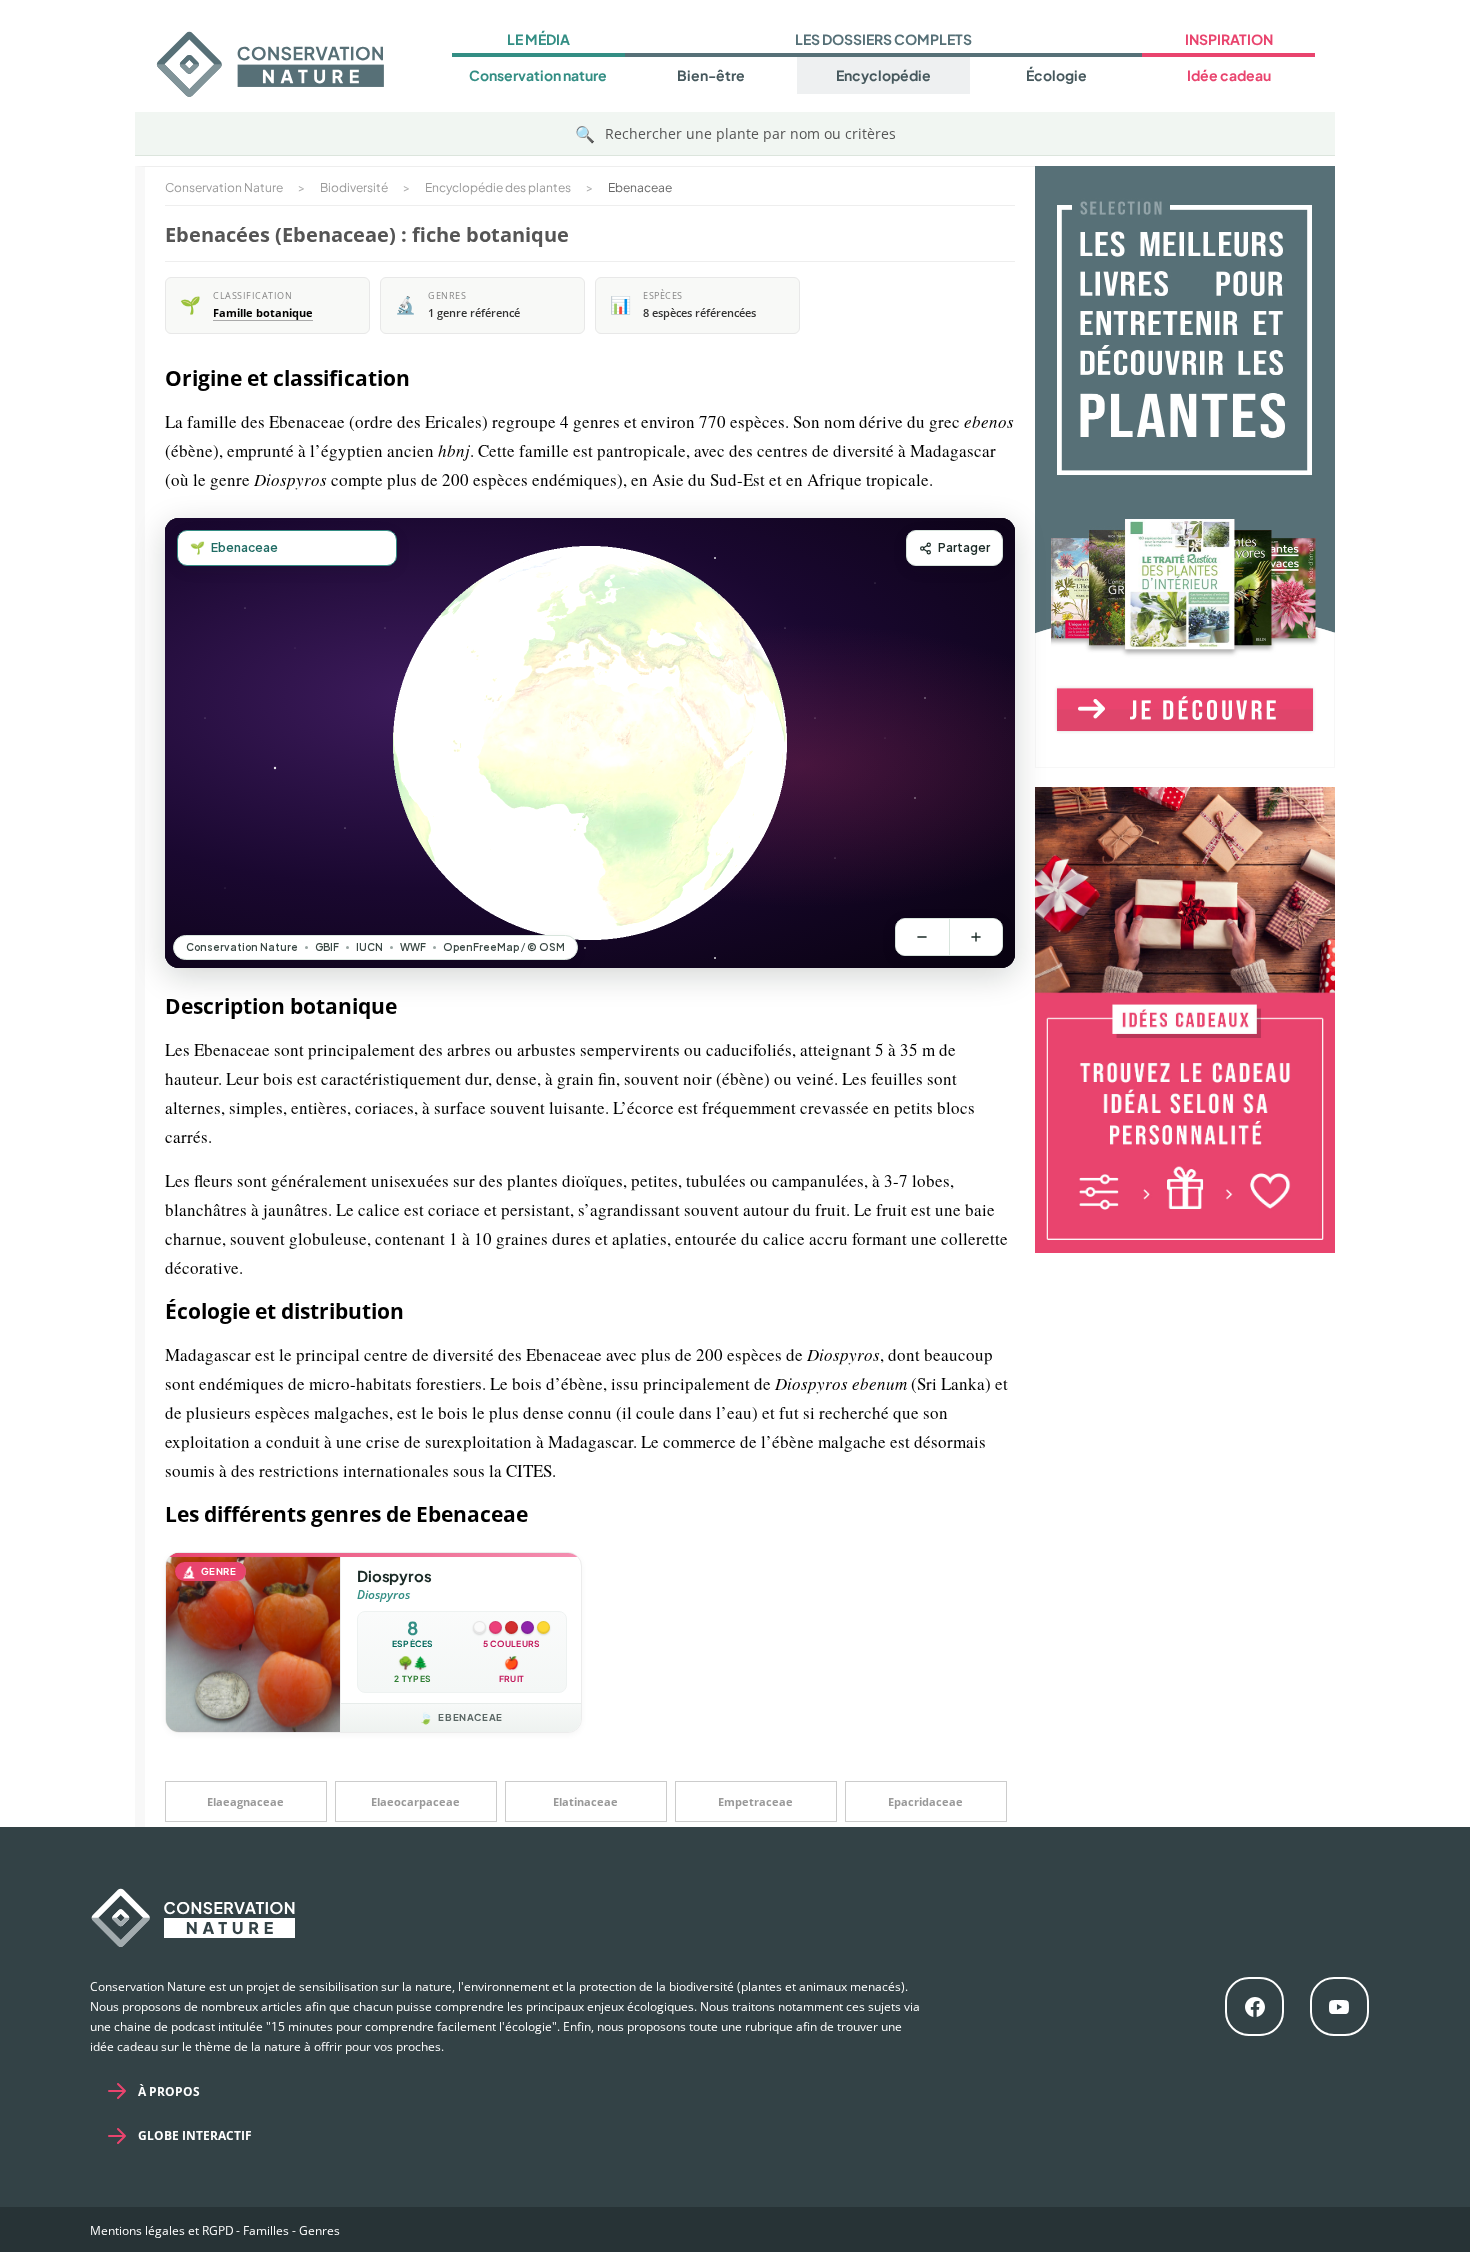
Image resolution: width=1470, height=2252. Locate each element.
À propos (169, 2091)
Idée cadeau (1229, 75)
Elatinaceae (585, 1801)
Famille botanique (263, 313)
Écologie (1056, 75)
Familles (266, 2230)
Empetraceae (755, 1801)
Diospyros (394, 1575)
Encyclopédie (883, 75)
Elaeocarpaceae (415, 1801)
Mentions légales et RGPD (162, 2230)
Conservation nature (538, 75)
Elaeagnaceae (245, 1801)
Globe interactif (195, 2135)
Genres (319, 2230)
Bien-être (711, 75)
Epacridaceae (925, 1801)
